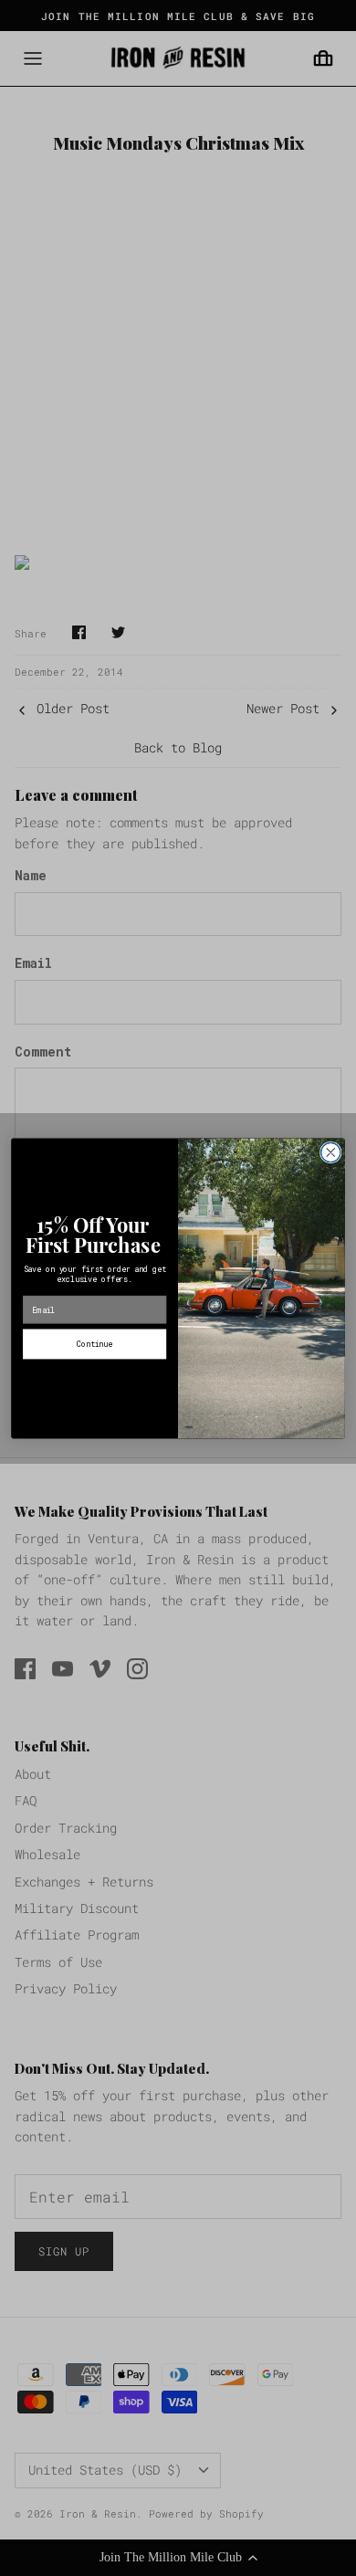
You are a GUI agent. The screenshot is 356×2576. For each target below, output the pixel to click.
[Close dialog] (331, 1152)
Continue (94, 1343)
